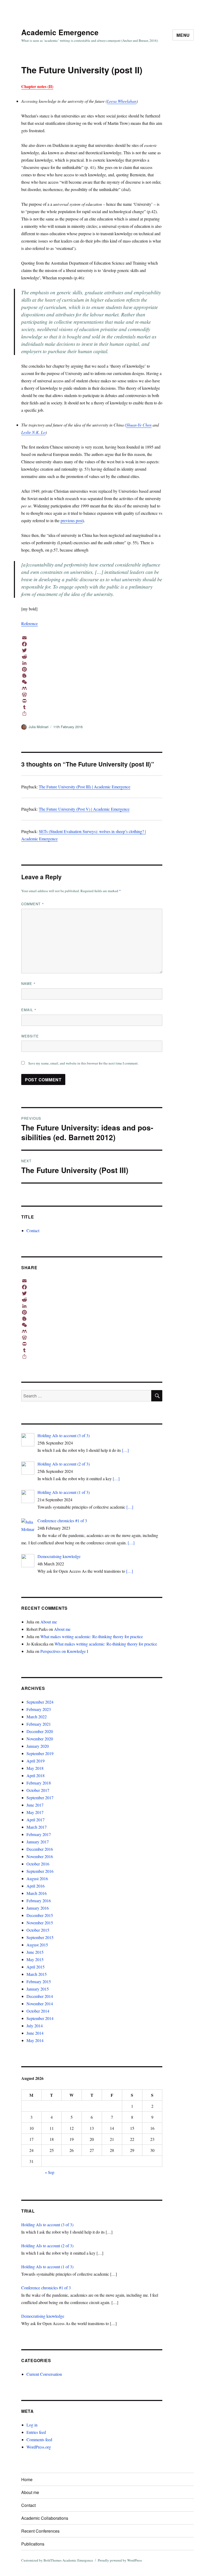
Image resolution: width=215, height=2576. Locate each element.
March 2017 (37, 1827)
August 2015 (37, 1945)
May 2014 (35, 2040)
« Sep (50, 2172)
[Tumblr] (92, 707)
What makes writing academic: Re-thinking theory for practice (92, 1636)
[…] (125, 1450)
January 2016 (38, 1908)
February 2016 (39, 1901)
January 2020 (38, 1746)
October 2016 (38, 1864)
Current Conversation (44, 2374)
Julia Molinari (39, 727)
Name (28, 983)
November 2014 (40, 2004)
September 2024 (40, 1702)
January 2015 (38, 1989)
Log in (32, 2425)
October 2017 (38, 1790)
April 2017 (36, 1820)
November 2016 (40, 1856)
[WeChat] (92, 682)
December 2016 (40, 1849)
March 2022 (37, 1717)
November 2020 (40, 1739)
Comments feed (39, 2439)
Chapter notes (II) (37, 86)
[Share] (92, 713)
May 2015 (35, 1959)
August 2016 (37, 1878)
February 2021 (39, 1724)
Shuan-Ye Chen (139, 425)
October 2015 (38, 1930)
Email (29, 1010)
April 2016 (36, 1886)
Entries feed (36, 2432)
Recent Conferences (40, 2531)
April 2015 (36, 1967)
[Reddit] (92, 657)
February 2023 (39, 1709)
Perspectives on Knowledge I (64, 1651)
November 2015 (40, 1923)
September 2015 (40, 1937)
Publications (33, 2544)
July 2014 (35, 2026)
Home (27, 2479)
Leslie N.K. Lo (33, 432)
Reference (29, 623)
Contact (33, 1230)
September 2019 (40, 1753)
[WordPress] (92, 695)
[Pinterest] (92, 669)
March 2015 (37, 1974)
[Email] (92, 638)
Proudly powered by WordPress (120, 2560)
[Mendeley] (92, 688)
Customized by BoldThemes (41, 2560)
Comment (33, 904)
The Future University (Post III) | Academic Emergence (85, 787)
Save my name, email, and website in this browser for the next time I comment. (83, 1063)
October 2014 (38, 2011)
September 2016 (40, 1871)
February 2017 (39, 1834)
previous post (72, 520)
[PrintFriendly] (92, 701)
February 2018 (39, 1783)
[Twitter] (92, 650)
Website (30, 1036)
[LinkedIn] (92, 663)
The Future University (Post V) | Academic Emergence (84, 809)
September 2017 (40, 1798)
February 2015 (39, 1981)
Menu (183, 35)
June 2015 (35, 1952)
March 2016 (37, 1893)
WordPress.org (39, 2447)
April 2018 (36, 1775)
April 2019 (36, 1761)
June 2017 (35, 1805)
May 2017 (35, 1812)
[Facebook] (92, 644)
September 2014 (40, 2018)
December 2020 (40, 1731)
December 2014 (40, 1996)
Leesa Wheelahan (122, 101)
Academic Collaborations (45, 2518)
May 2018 (35, 1768)
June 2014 (35, 2033)
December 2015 (40, 1915)
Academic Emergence (60, 32)
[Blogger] (92, 676)
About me (49, 1622)
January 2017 (38, 1842)
